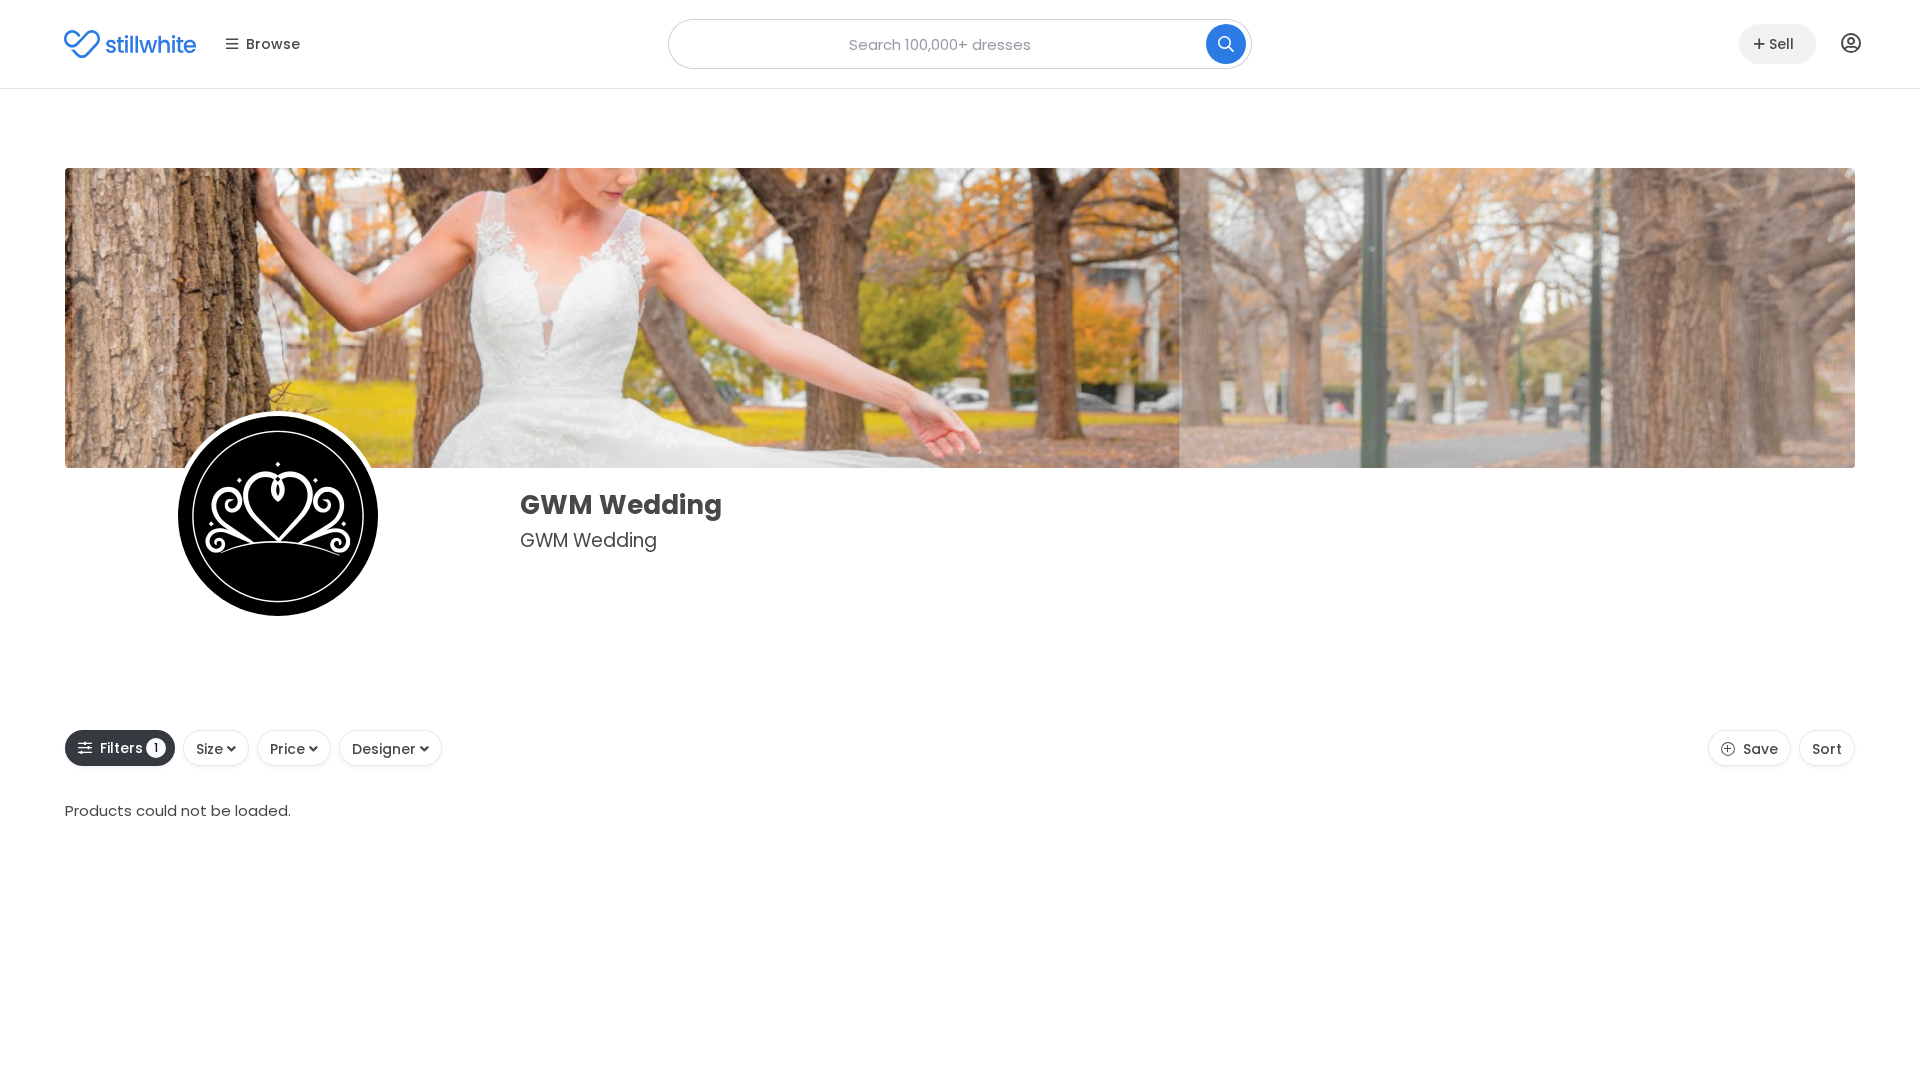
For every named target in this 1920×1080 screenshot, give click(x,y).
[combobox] (960, 44)
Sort (1827, 749)
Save (1760, 749)
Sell (1781, 44)
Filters (129, 748)
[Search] (1226, 44)
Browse (273, 44)
